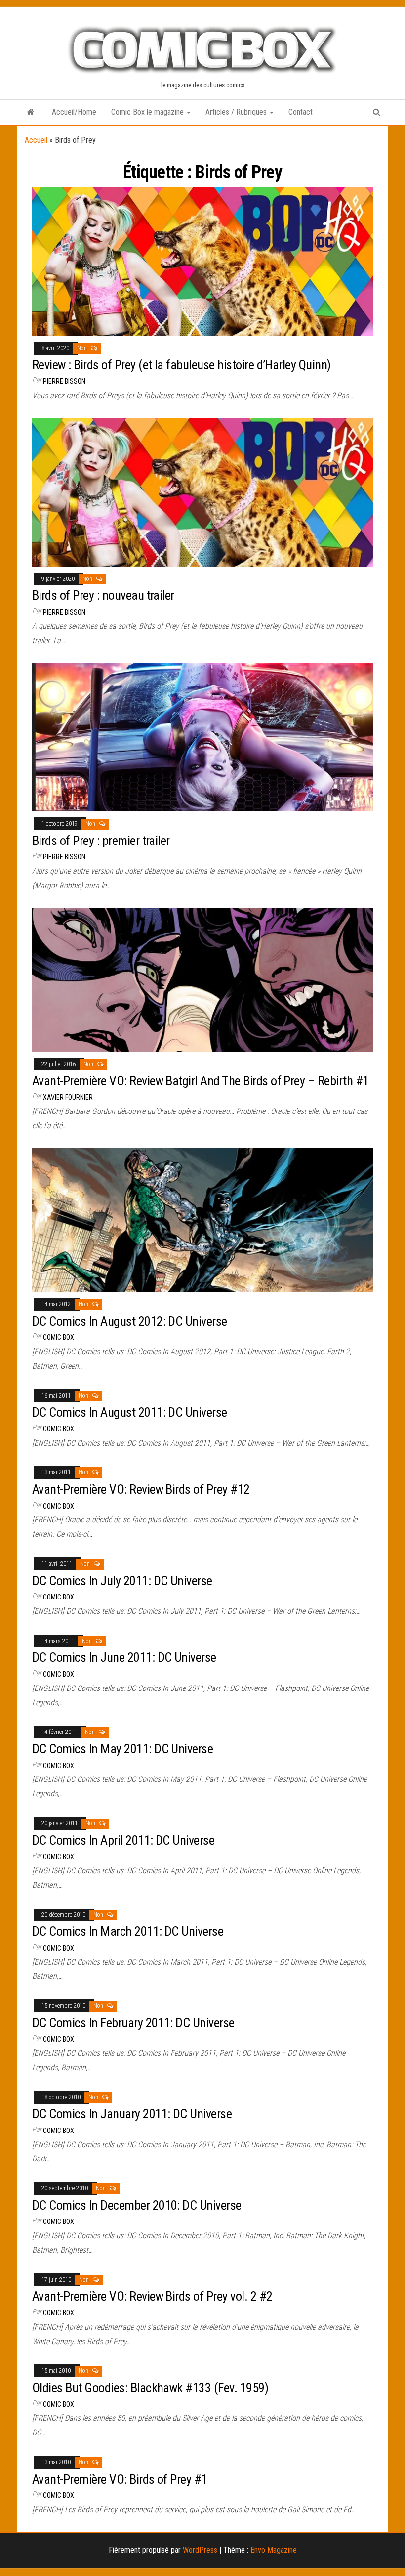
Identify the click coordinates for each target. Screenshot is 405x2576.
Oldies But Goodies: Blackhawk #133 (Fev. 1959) (150, 2388)
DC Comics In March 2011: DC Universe (128, 1931)
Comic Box (59, 1337)
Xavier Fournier (68, 1097)
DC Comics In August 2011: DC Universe (130, 1412)
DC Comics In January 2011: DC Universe (132, 2114)
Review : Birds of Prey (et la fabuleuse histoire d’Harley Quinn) (182, 365)
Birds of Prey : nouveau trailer (103, 595)
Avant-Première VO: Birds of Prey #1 (120, 2479)
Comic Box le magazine (148, 112)
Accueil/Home (74, 112)
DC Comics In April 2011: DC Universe (123, 1840)
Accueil (36, 140)
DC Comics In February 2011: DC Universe (133, 2023)
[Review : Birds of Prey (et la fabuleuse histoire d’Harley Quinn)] (202, 261)
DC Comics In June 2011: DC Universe (124, 1657)
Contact (301, 112)
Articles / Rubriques (237, 112)
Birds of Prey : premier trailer (101, 841)
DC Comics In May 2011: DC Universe (122, 1749)
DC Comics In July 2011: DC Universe (122, 1581)
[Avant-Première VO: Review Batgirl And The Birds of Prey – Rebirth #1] (202, 979)
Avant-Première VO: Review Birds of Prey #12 (141, 1489)
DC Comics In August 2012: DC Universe (130, 1321)
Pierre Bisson (64, 381)
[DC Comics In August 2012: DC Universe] (202, 1220)
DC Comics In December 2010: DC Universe (137, 2205)
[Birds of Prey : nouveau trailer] (202, 492)
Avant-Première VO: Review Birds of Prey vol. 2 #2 (152, 2296)
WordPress (200, 2550)
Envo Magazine (274, 2550)
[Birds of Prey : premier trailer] (202, 736)
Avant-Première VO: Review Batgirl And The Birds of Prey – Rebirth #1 (201, 1081)
